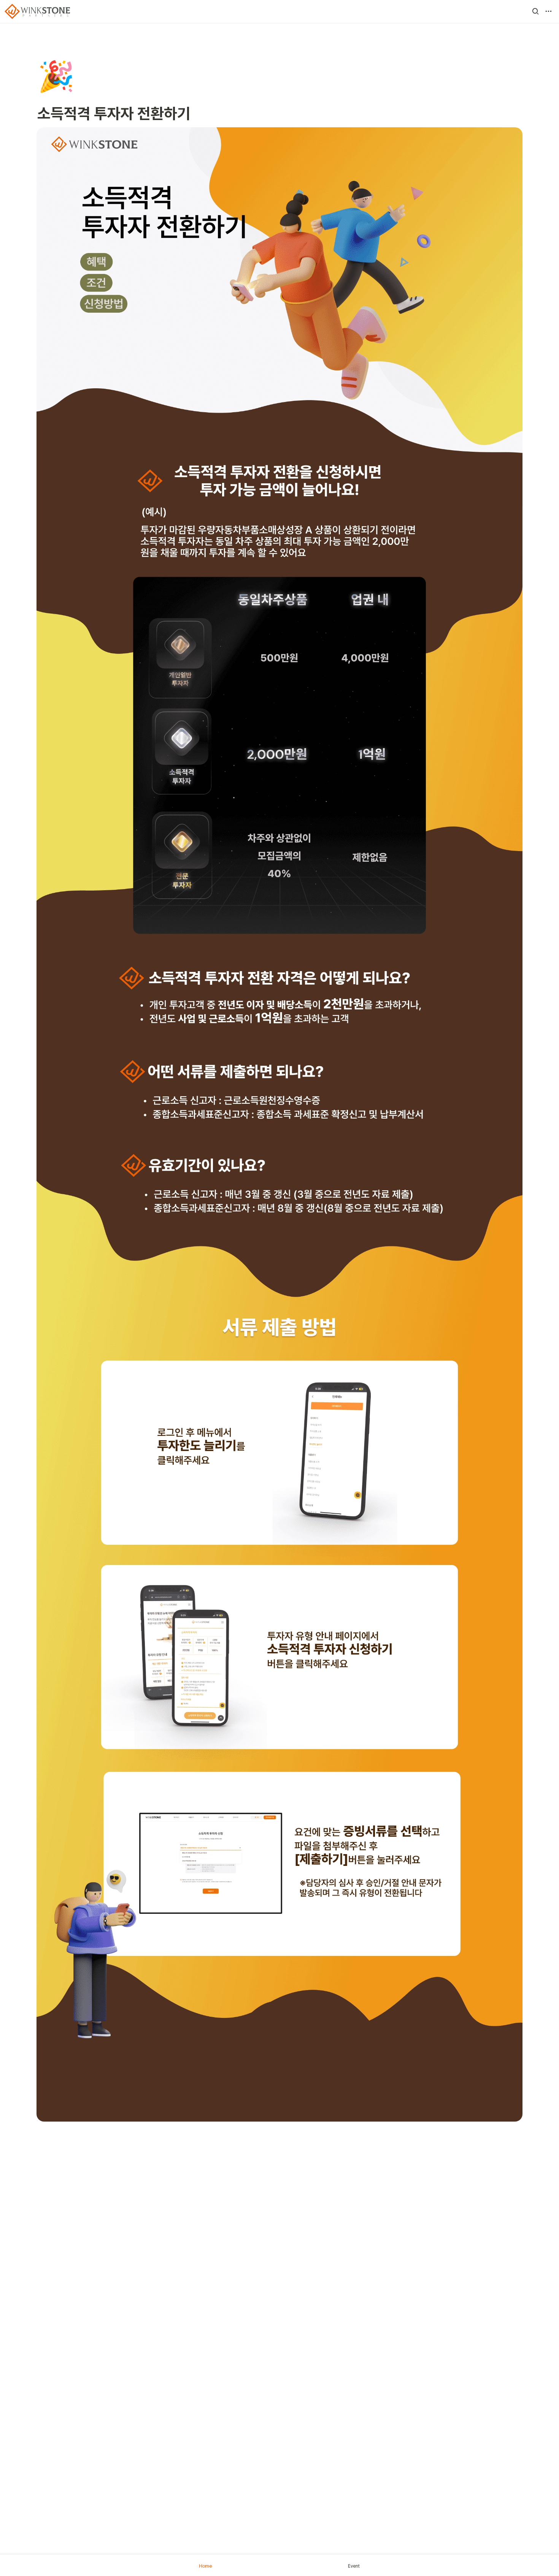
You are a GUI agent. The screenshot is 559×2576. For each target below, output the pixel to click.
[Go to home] (37, 11)
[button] (535, 11)
